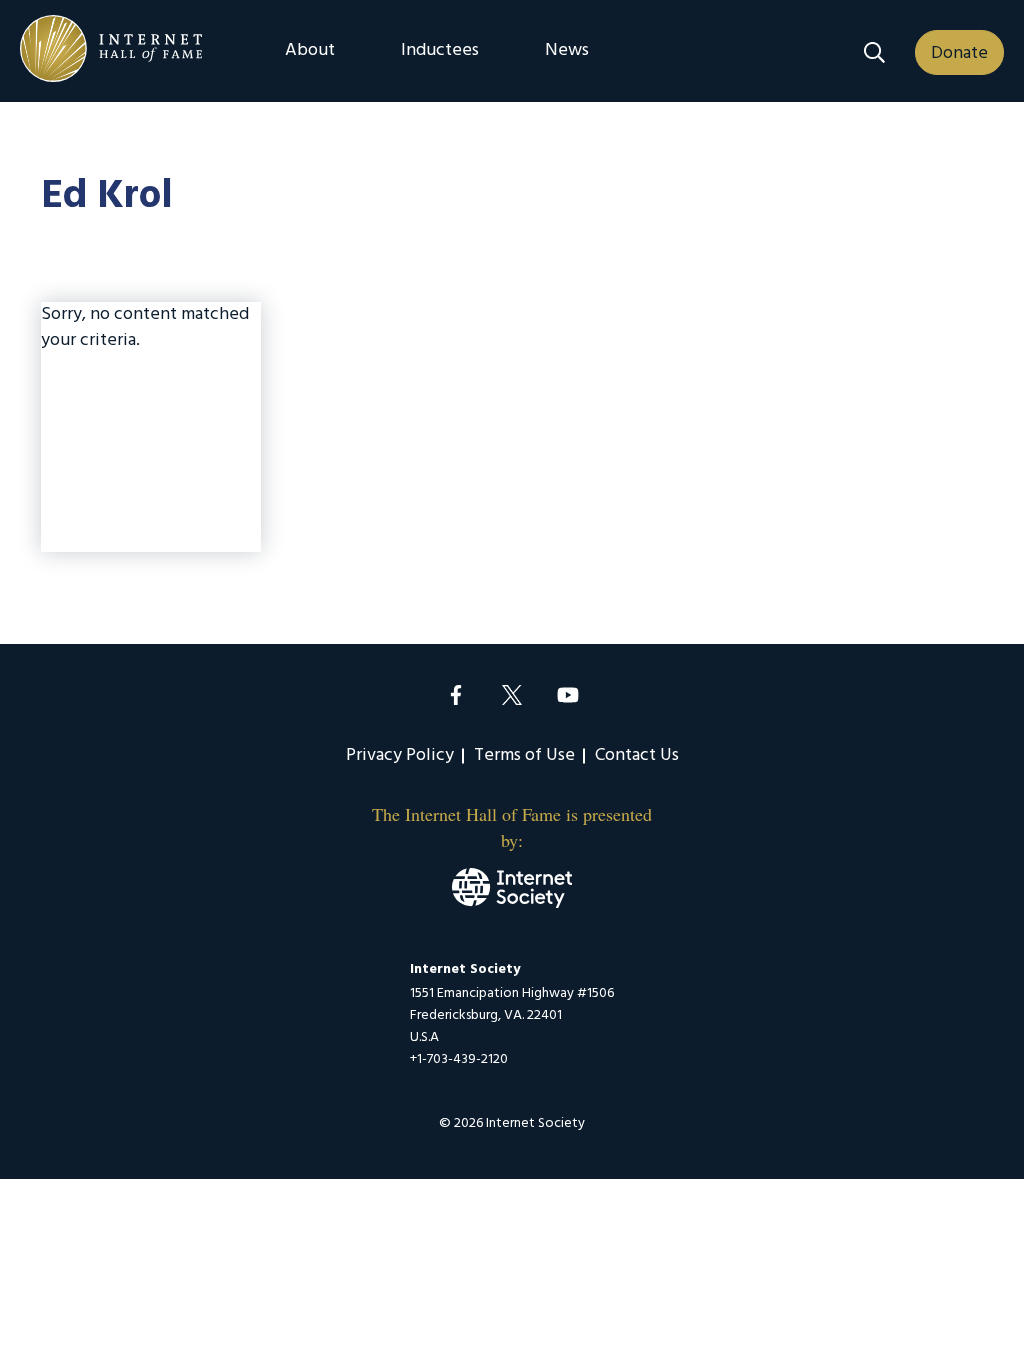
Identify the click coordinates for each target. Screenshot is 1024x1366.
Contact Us (637, 755)
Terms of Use (524, 755)
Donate (959, 53)
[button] (874, 52)
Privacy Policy (400, 755)
